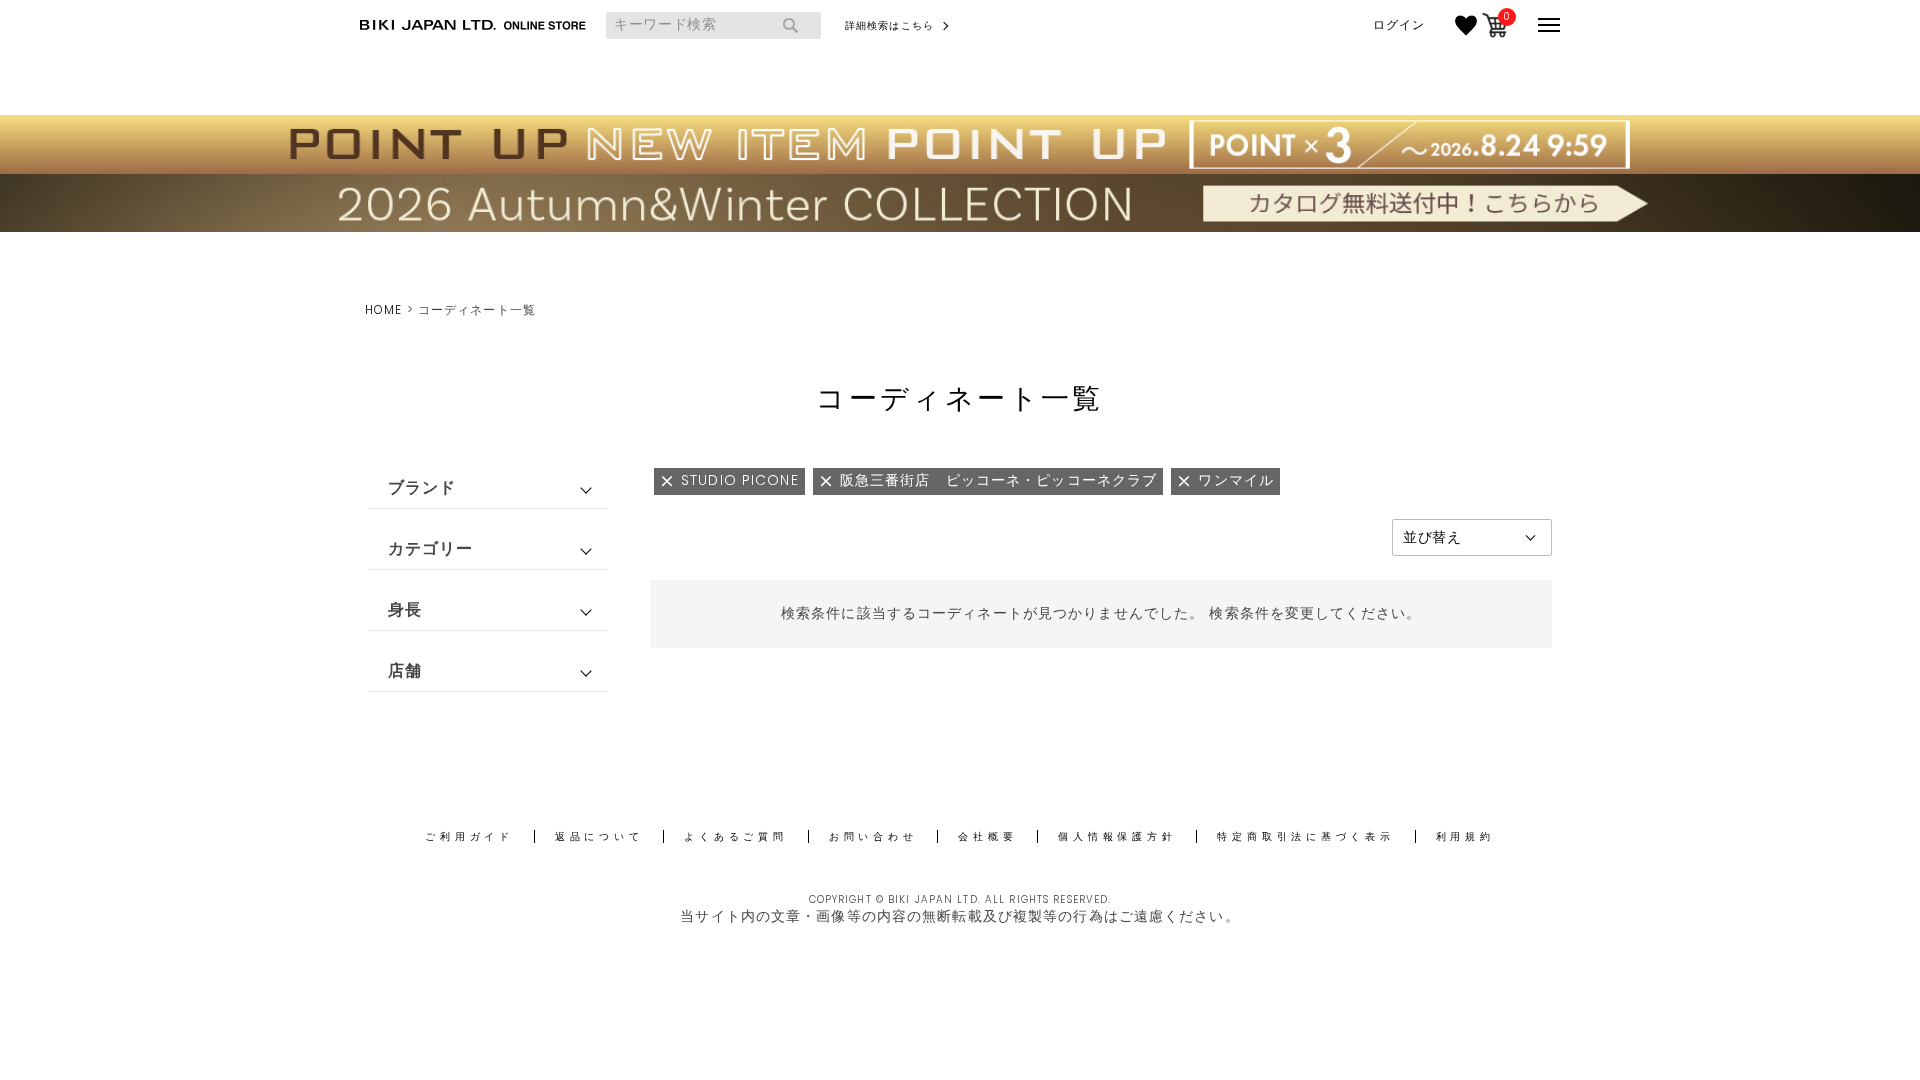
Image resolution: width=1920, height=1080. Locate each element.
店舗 (405, 670)
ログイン (1399, 25)
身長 (405, 609)
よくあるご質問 (735, 836)
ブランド (422, 487)
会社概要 (987, 836)
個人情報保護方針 (1117, 836)
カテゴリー (431, 548)
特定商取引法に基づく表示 (1305, 836)
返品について (599, 836)
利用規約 (1465, 836)
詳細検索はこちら (889, 25)
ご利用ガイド (469, 836)
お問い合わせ (873, 836)
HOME (383, 309)
